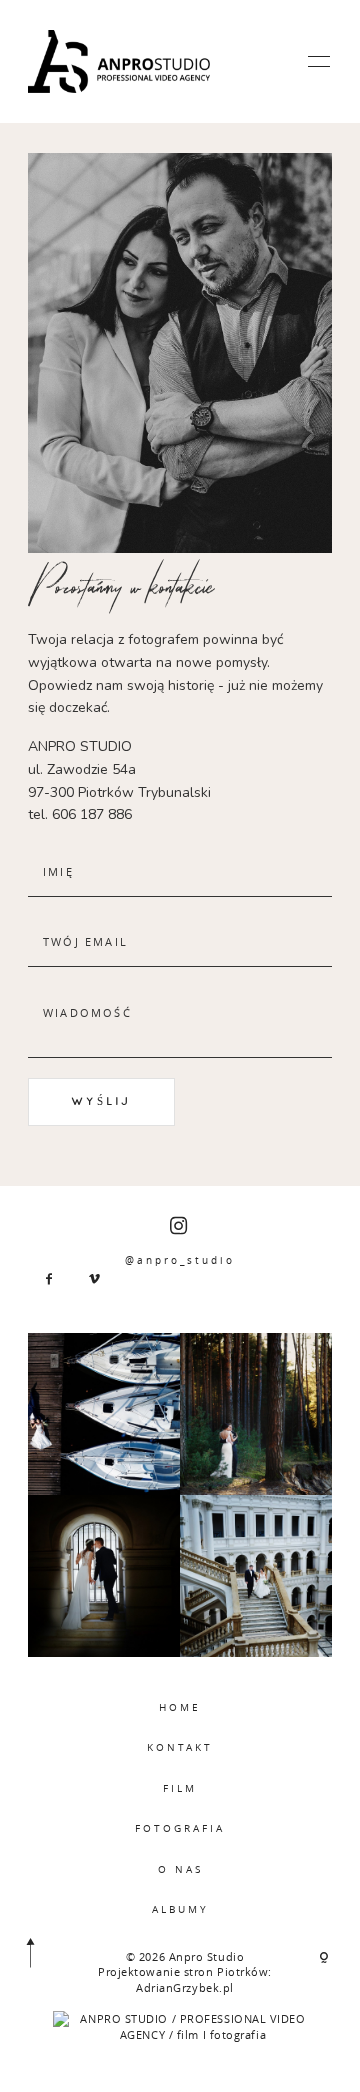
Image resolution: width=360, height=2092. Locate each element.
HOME (180, 1707)
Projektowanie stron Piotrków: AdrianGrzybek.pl (185, 1979)
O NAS (180, 1869)
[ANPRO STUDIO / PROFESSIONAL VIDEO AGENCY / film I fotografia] (184, 2025)
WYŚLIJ (101, 1101)
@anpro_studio (180, 1260)
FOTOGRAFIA (180, 1828)
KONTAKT (180, 1747)
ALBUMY (180, 1909)
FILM (180, 1788)
